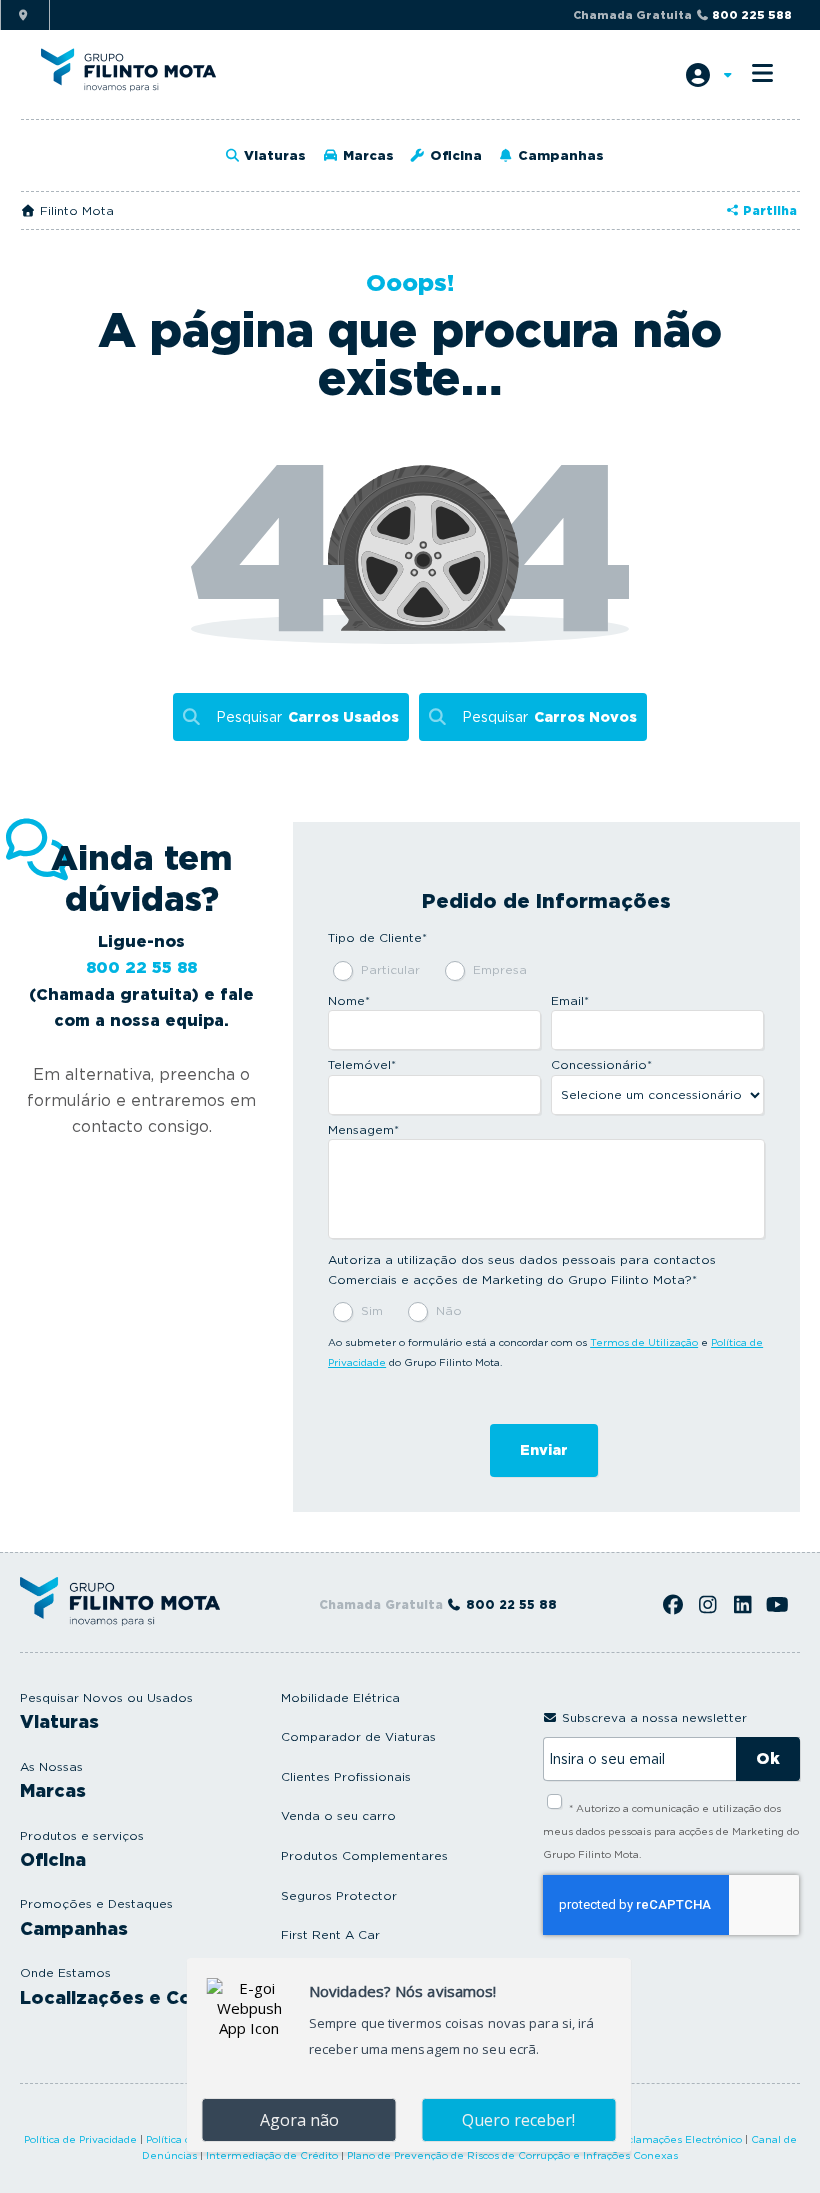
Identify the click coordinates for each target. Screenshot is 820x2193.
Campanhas (559, 155)
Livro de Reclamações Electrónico (655, 2139)
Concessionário (601, 1064)
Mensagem (363, 1129)
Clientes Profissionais (346, 1776)
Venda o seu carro (338, 1815)
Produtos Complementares (364, 1855)
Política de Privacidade (80, 2139)
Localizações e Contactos (143, 1997)
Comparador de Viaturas (358, 1736)
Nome (349, 1000)
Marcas (366, 155)
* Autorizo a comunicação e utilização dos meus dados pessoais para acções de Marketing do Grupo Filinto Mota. (671, 1831)
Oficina (454, 155)
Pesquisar (307, 717)
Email (570, 1000)
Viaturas (273, 155)
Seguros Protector (339, 1895)
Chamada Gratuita (682, 15)
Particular (390, 969)
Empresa (500, 969)
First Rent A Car (330, 1934)
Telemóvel (362, 1064)
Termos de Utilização (644, 1342)
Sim (372, 1310)
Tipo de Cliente (377, 937)
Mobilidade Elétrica (340, 1697)
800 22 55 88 (141, 967)
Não (449, 1310)
